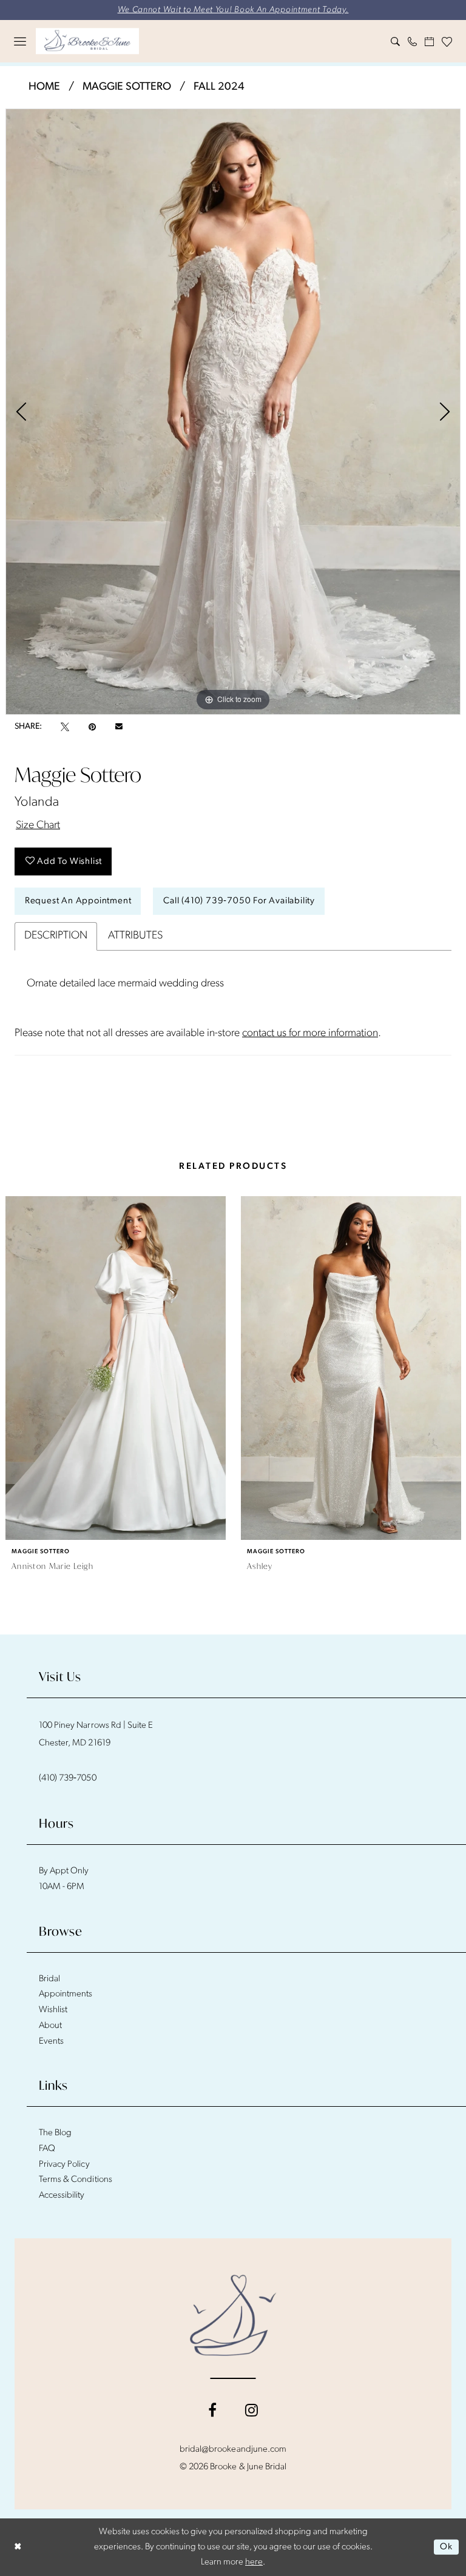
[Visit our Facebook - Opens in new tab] (212, 2410)
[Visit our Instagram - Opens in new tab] (252, 2410)
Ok (446, 2547)
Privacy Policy (64, 2165)
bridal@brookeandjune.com (233, 2450)
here (254, 2562)
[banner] (87, 41)
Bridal (49, 1979)
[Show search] (396, 42)
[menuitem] (20, 41)
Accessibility (62, 2196)
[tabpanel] (233, 412)
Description (56, 936)
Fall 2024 (219, 87)
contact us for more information (310, 1034)
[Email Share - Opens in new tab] (119, 727)
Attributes (135, 936)
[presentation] (116, 1368)
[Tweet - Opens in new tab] (65, 727)
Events (51, 2042)
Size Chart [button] (38, 826)
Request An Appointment (78, 901)
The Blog (55, 2133)
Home (44, 87)
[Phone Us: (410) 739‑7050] (413, 42)
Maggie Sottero (127, 87)
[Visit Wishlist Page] (447, 42)
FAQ (47, 2149)
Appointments (66, 1994)
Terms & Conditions (76, 2180)
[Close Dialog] (18, 2547)
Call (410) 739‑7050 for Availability (239, 901)
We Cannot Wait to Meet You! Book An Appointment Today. (233, 10)
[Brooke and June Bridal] (233, 2315)
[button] (20, 41)
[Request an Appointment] (430, 42)
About (50, 2026)
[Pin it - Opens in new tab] (92, 727)
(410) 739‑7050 (68, 1778)
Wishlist (53, 2010)
